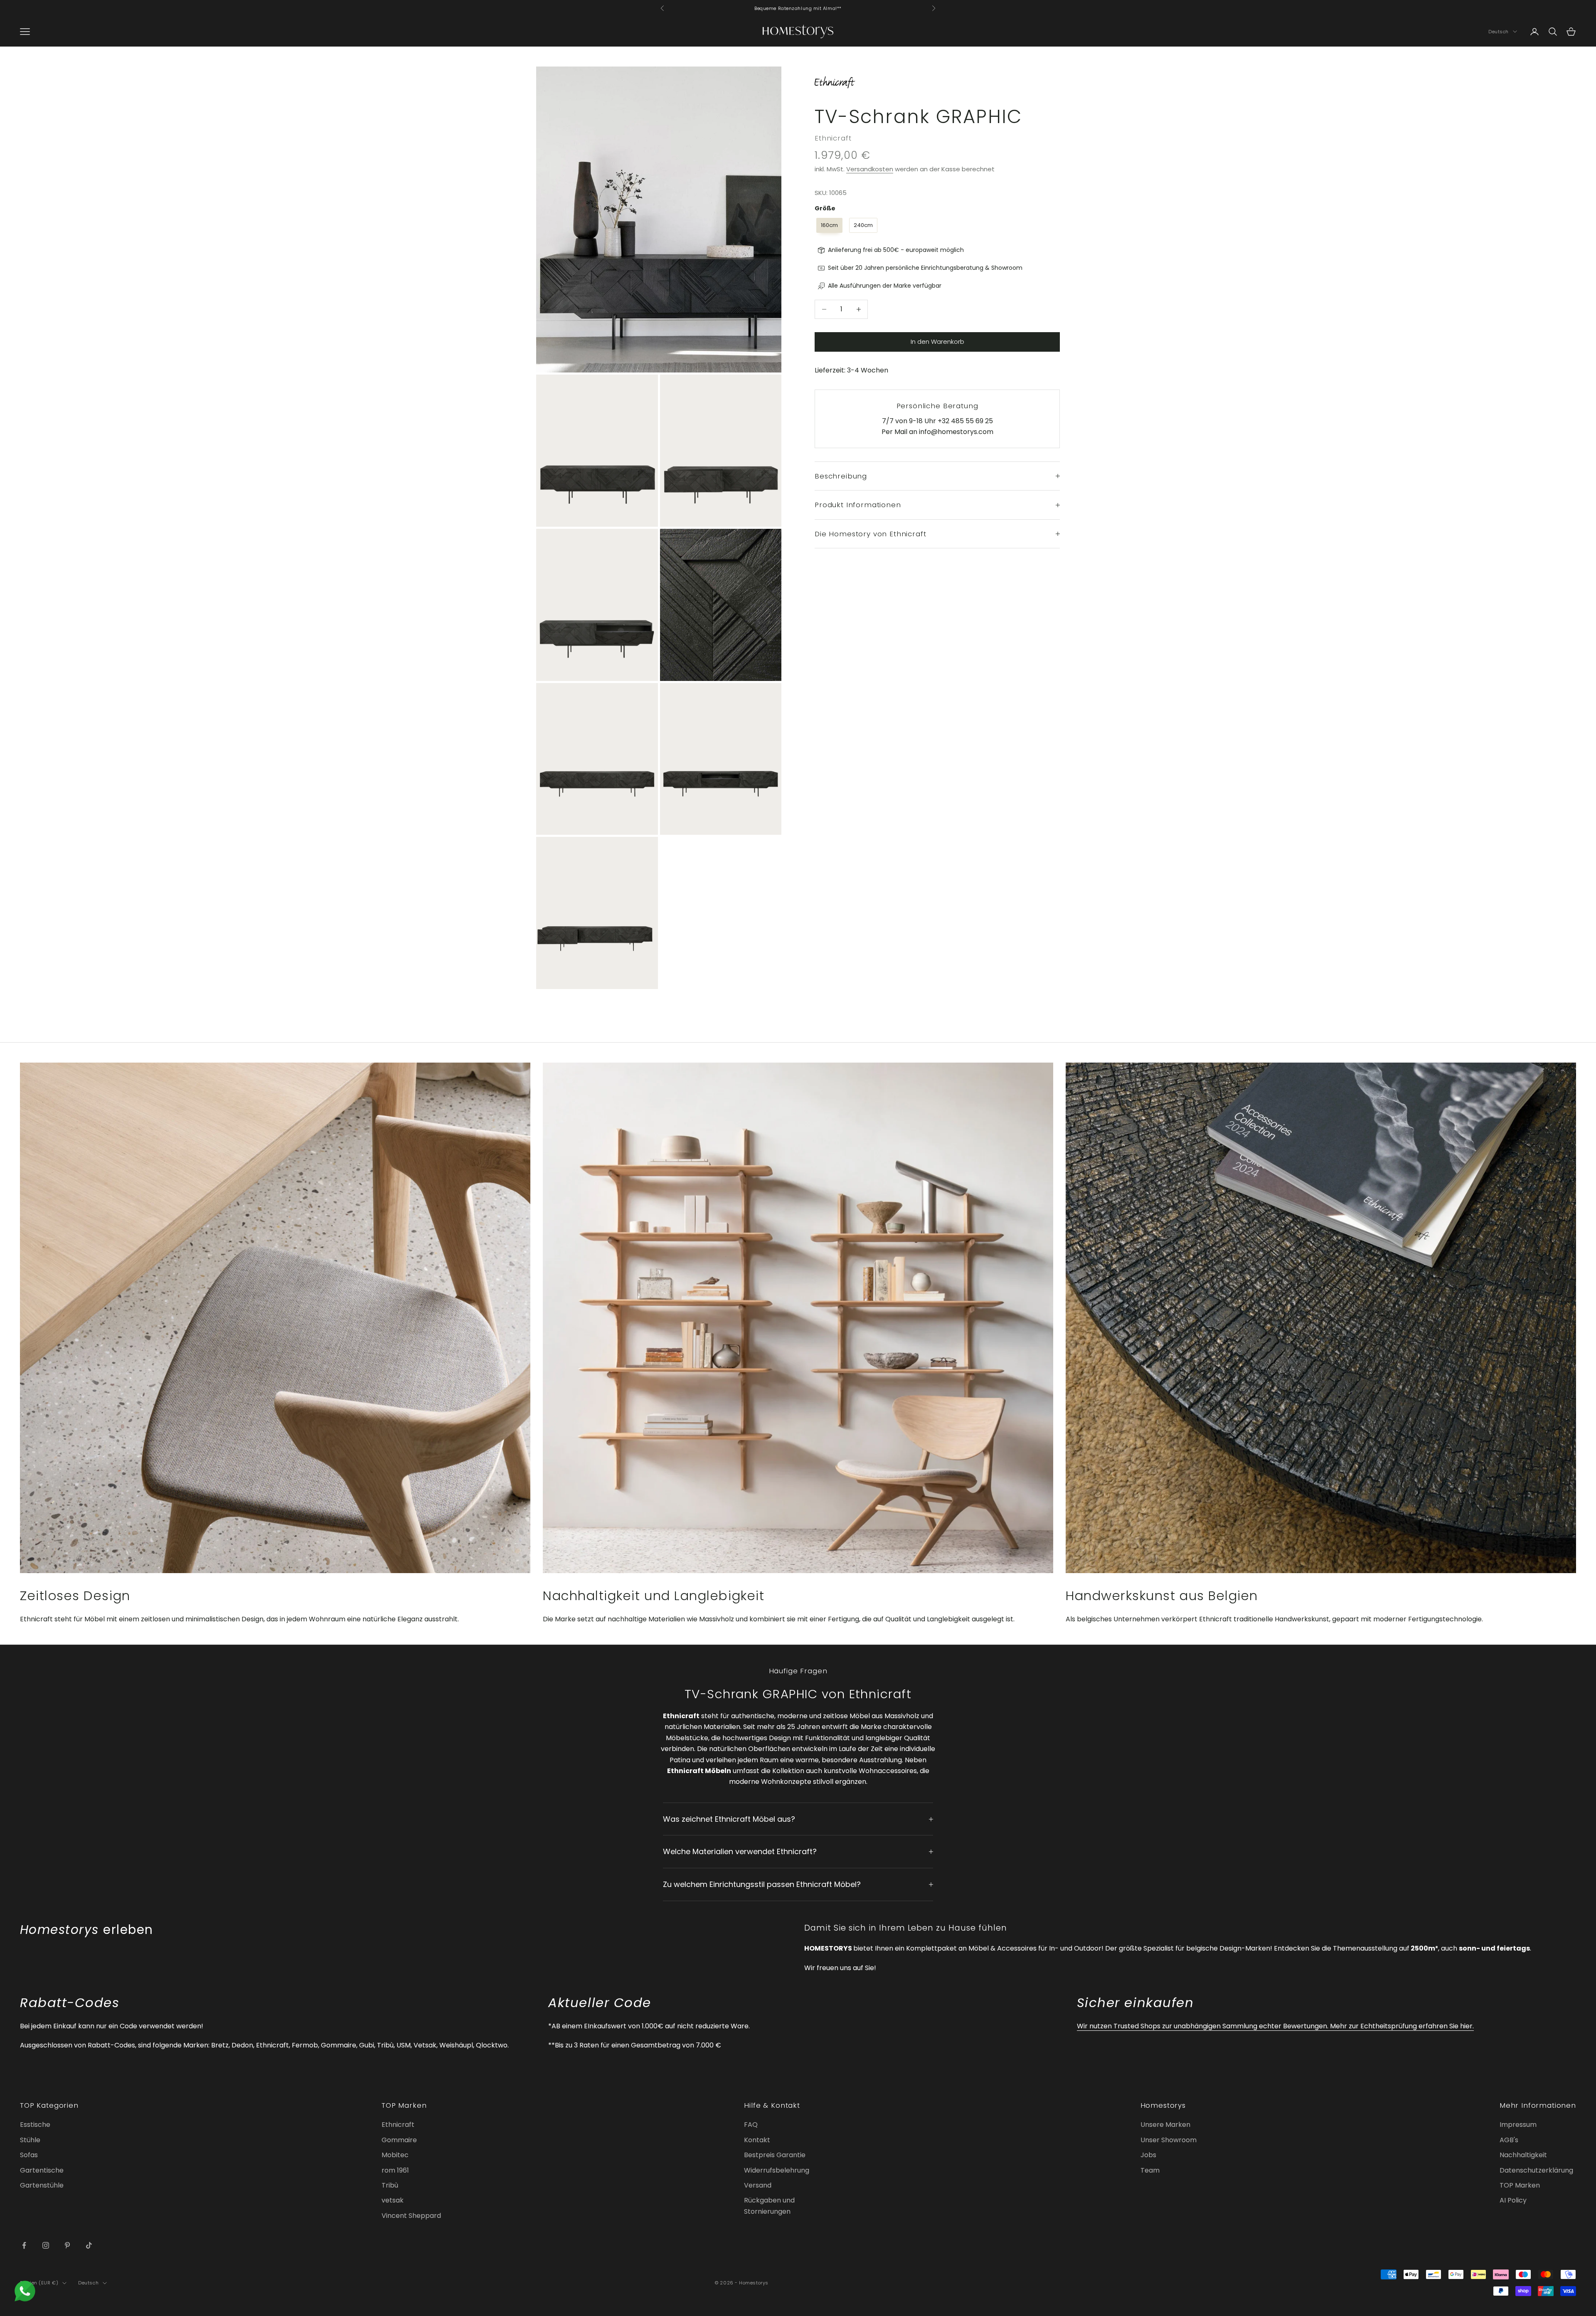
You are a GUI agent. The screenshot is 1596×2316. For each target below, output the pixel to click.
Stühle (30, 2140)
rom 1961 (395, 2170)
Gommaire (399, 2140)
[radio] (829, 225)
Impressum (1518, 2125)
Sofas (29, 2155)
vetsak (393, 2200)
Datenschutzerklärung (1536, 2170)
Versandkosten (870, 169)
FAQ (751, 2125)
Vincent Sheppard (411, 2216)
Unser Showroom (1169, 2140)
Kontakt (757, 2140)
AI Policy (1513, 2200)
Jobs (1148, 2155)
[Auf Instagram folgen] (46, 2245)
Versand (758, 2185)
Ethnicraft (833, 138)
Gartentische (42, 2170)
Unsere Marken (1165, 2125)
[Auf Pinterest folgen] (67, 2245)
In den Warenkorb (937, 342)
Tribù (390, 2185)
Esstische (35, 2125)
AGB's (1509, 2140)
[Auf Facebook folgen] (24, 2245)
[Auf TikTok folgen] (89, 2245)
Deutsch (1499, 32)
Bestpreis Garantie (775, 2155)
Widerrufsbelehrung (777, 2170)
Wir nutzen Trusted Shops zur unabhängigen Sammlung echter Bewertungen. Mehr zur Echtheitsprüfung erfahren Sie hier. (1275, 2026)
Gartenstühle (42, 2185)
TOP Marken (1520, 2185)
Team (1150, 2170)
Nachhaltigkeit (1523, 2155)
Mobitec (395, 2155)
